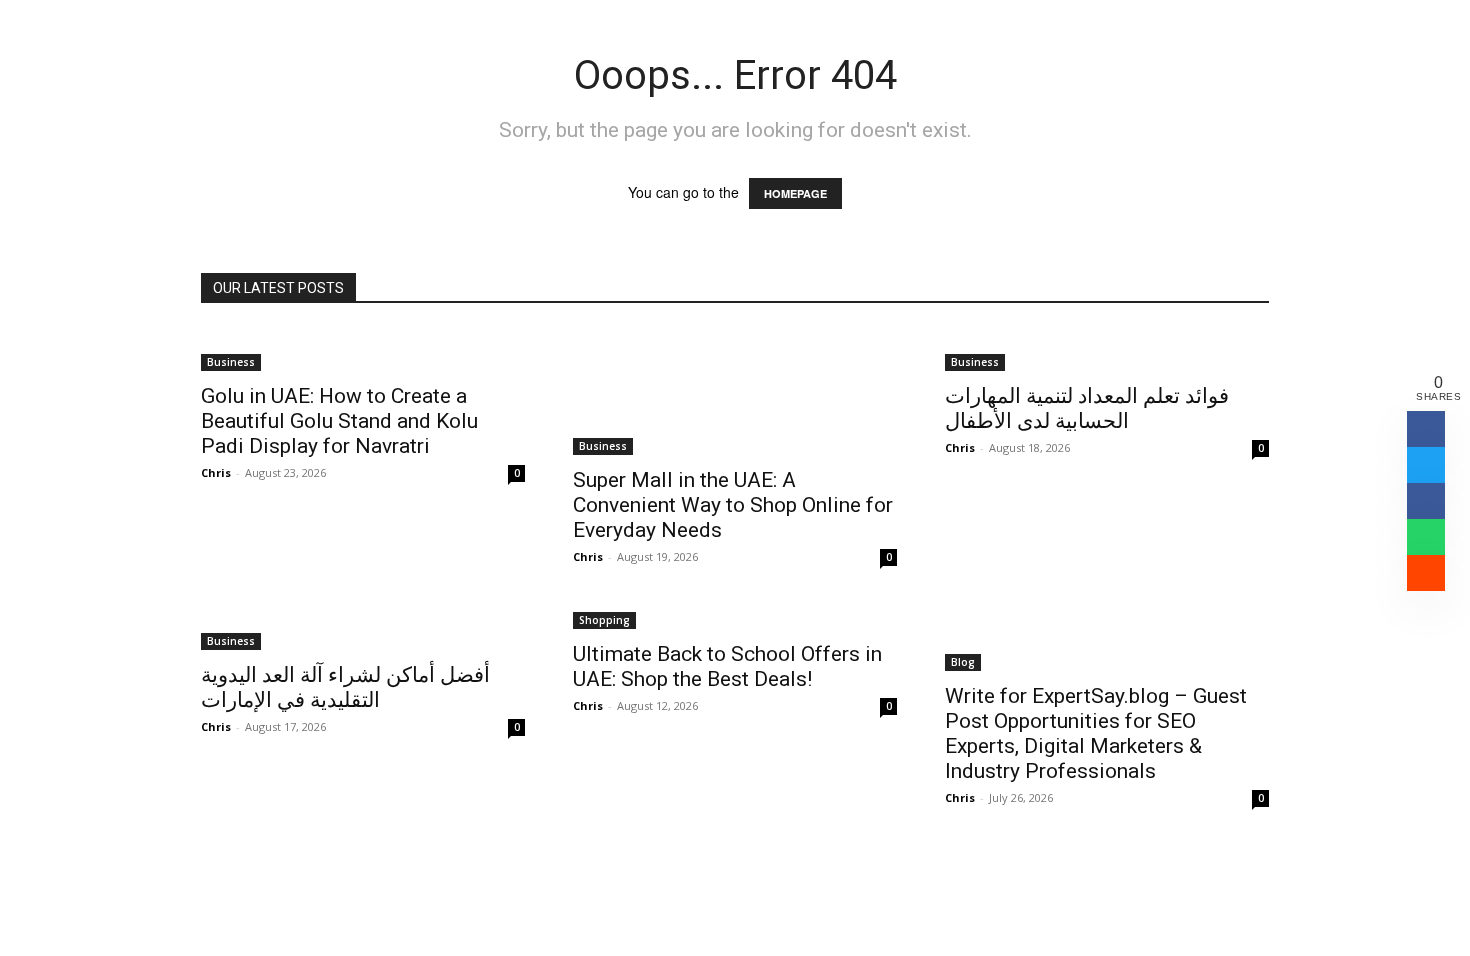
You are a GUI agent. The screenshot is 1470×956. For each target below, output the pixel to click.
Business (231, 362)
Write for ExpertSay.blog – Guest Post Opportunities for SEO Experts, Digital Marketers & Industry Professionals (1096, 733)
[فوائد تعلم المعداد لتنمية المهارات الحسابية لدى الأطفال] (1107, 350)
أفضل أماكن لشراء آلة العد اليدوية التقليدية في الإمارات (345, 687)
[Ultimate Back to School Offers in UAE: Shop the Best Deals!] (735, 618)
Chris (216, 472)
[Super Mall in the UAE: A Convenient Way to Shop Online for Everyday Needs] (735, 392)
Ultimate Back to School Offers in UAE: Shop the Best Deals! (727, 666)
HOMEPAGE (795, 193)
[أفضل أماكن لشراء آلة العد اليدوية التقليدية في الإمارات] (363, 629)
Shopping (604, 620)
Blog (963, 662)
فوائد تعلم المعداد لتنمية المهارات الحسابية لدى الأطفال (1087, 408)
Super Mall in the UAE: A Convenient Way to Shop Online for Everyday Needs (733, 505)
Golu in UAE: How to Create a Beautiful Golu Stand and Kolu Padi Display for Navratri (339, 421)
